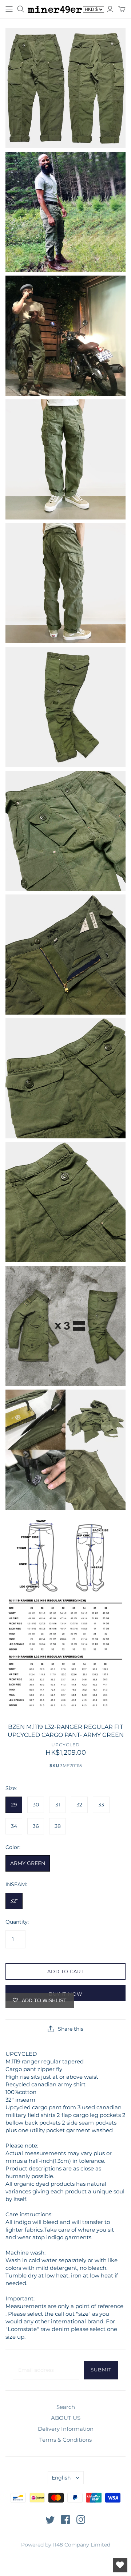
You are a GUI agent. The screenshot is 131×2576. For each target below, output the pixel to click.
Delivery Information (66, 2429)
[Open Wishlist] (120, 2565)
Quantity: (17, 1922)
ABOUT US (66, 2418)
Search (66, 2407)
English (61, 2478)
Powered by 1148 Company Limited (66, 2545)
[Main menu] (9, 9)
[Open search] (21, 9)
